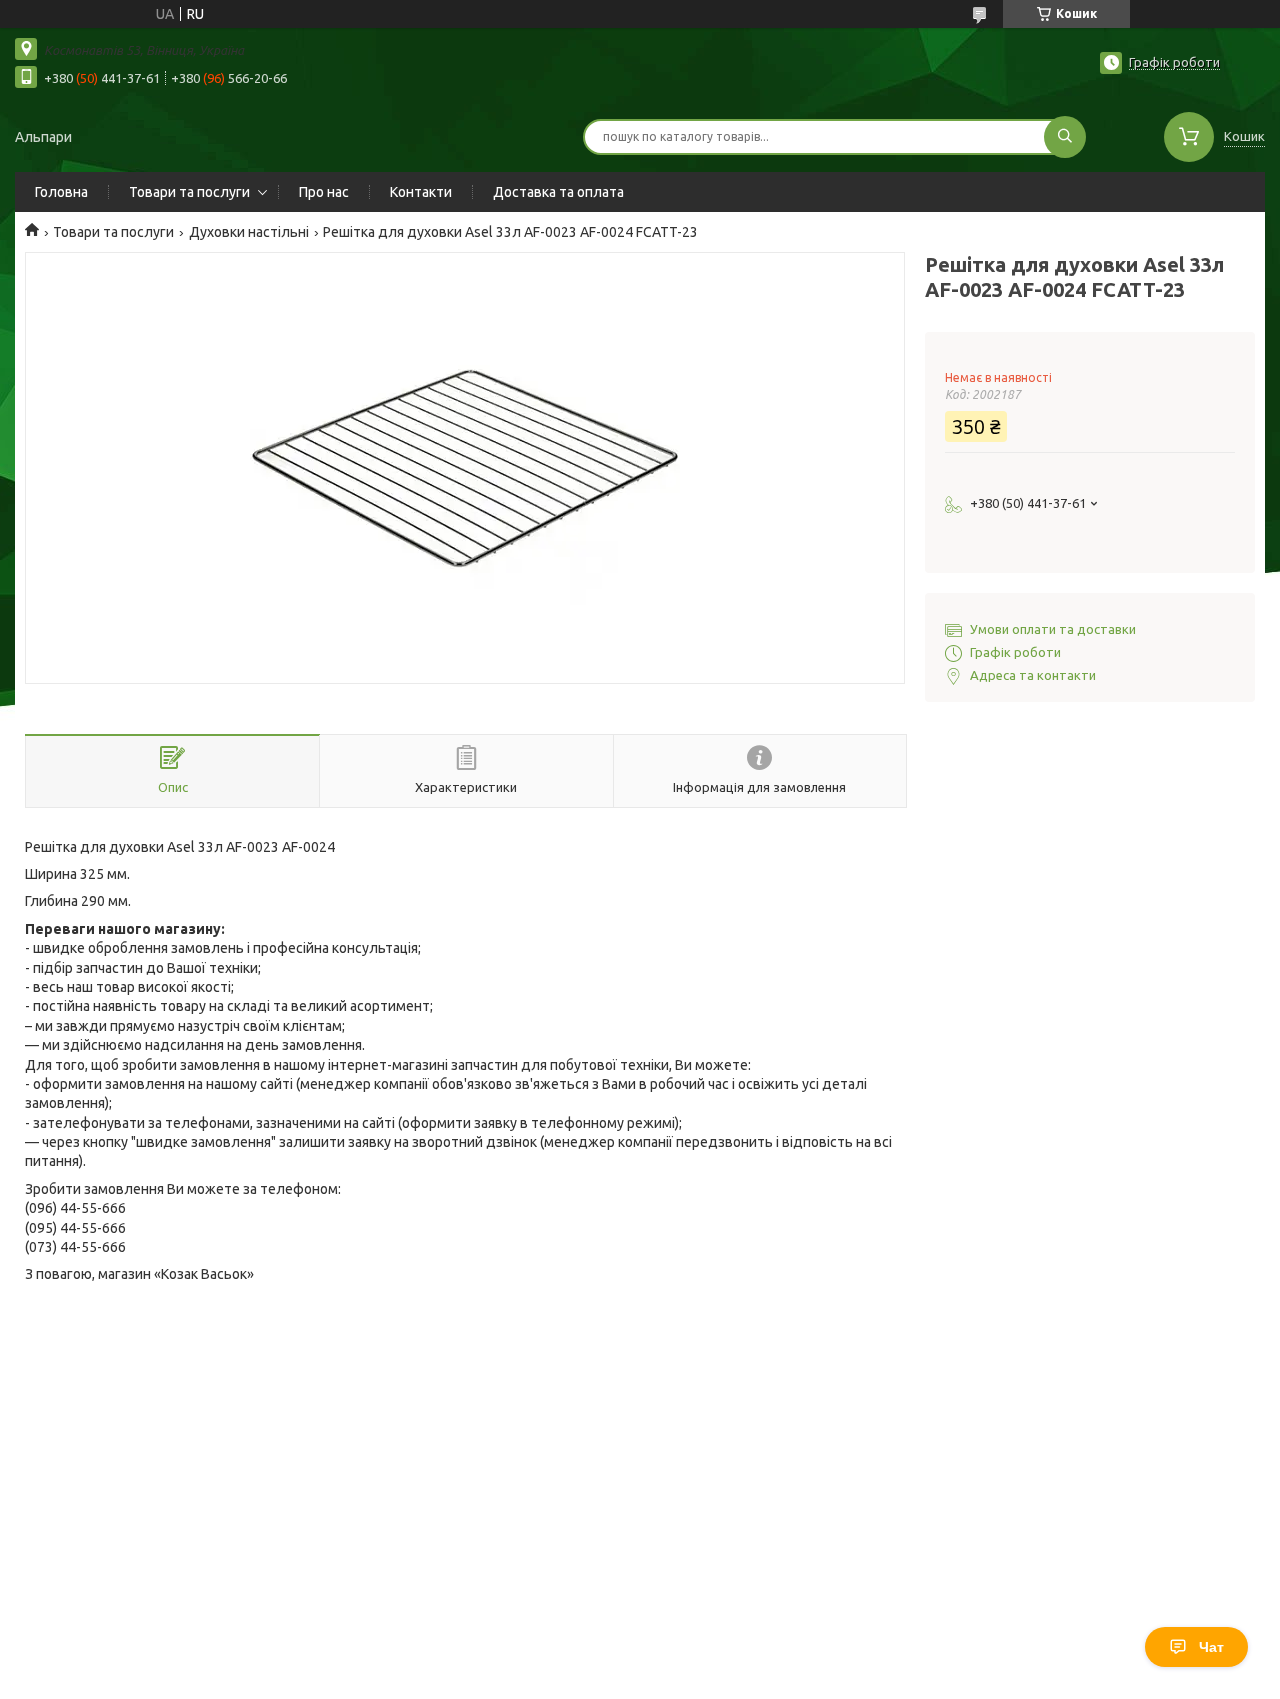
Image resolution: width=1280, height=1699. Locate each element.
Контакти (421, 192)
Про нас (324, 192)
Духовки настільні (249, 232)
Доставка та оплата (558, 192)
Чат (1211, 1647)
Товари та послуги (189, 192)
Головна (61, 192)
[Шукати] (1065, 137)
